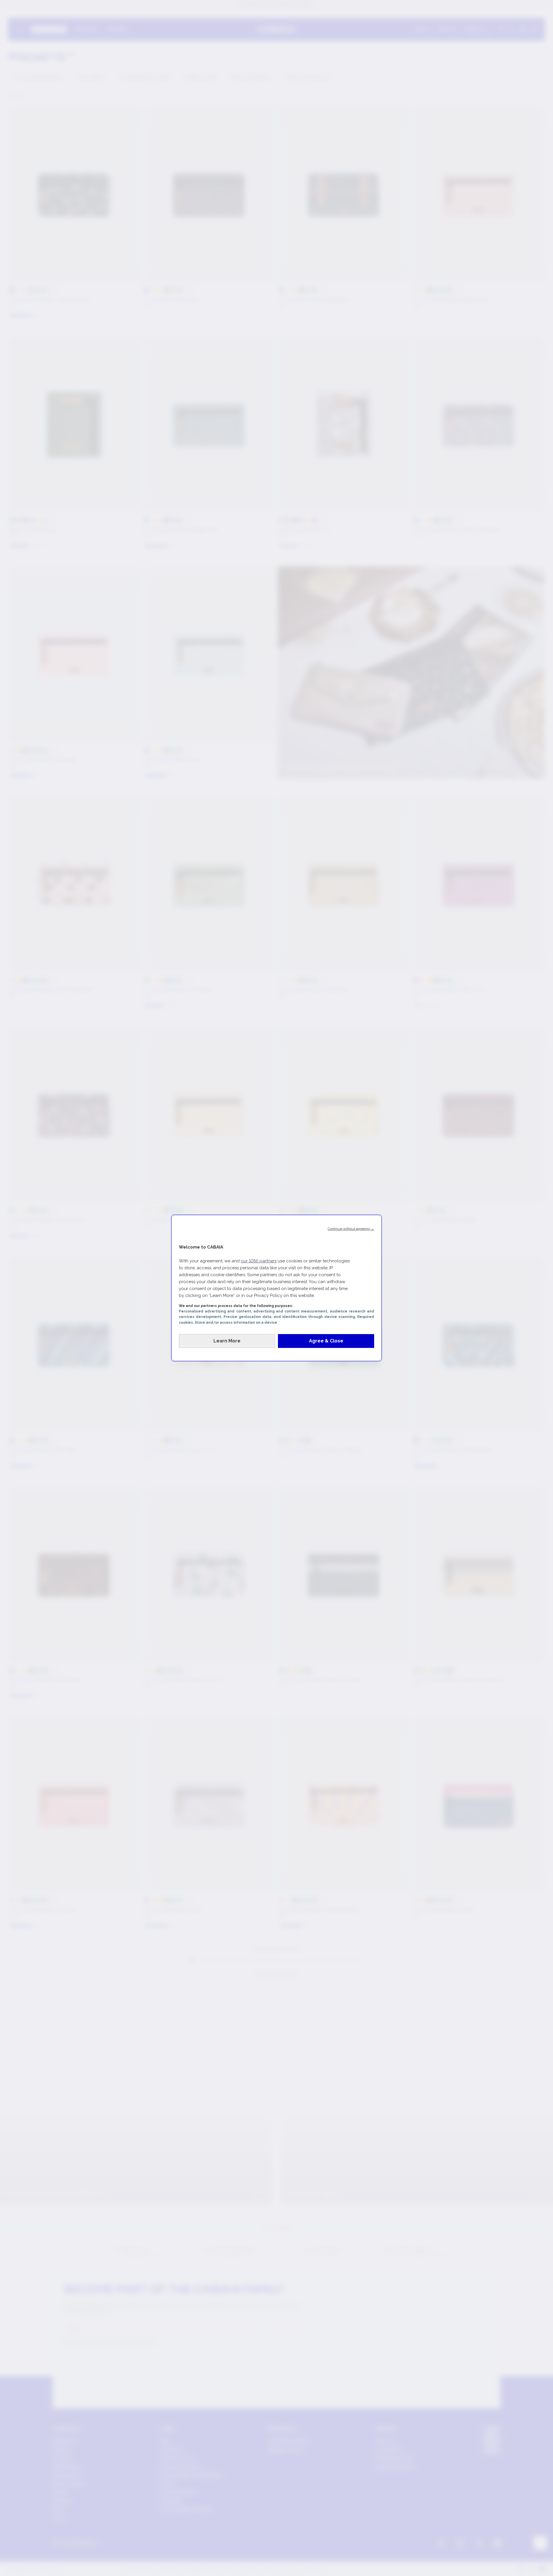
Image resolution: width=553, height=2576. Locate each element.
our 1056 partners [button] (259, 1261)
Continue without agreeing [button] (351, 1229)
